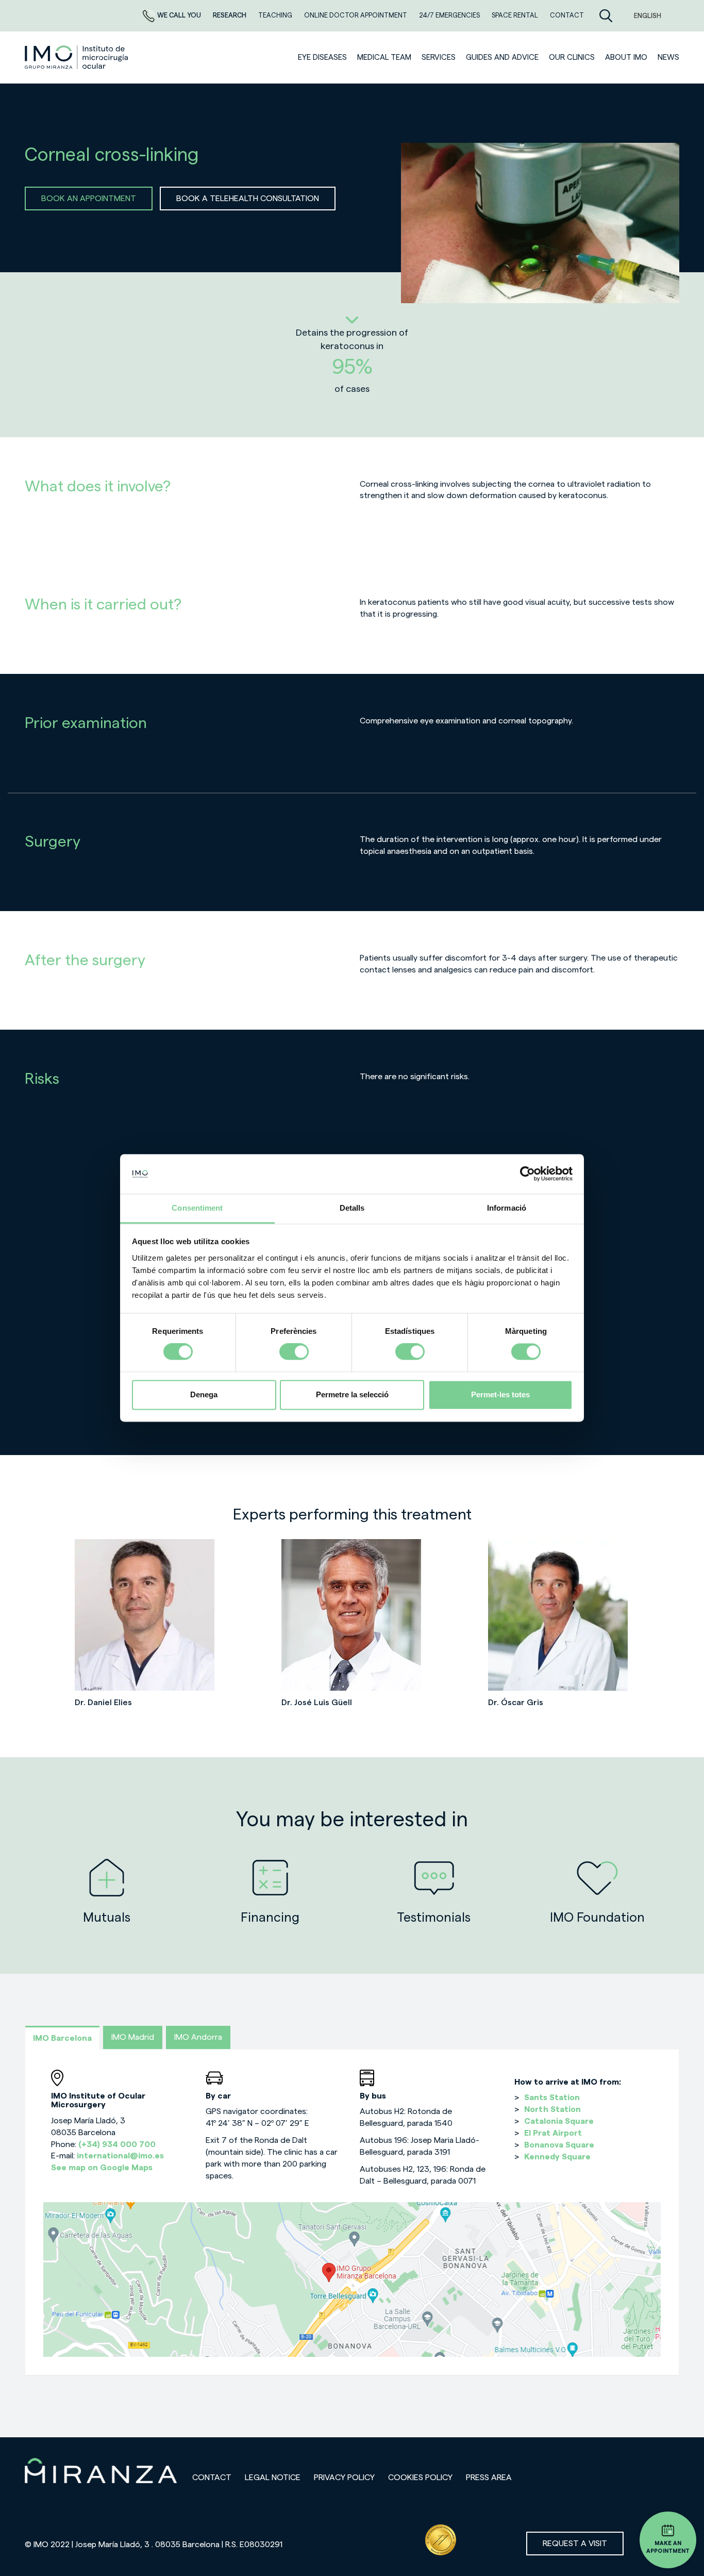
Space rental (516, 15)
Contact (212, 2478)
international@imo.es (120, 2156)
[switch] (294, 1352)
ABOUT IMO (626, 57)
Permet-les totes (500, 1394)
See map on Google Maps (102, 2168)
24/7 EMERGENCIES (450, 15)
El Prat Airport (553, 2133)
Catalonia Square (559, 2121)
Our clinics (572, 57)
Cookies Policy (420, 2478)
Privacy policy (344, 2478)
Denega (204, 1394)
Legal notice (273, 2478)
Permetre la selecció (352, 1394)
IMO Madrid (133, 2037)
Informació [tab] (507, 1208)
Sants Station (552, 2098)
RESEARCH (230, 15)
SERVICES (439, 57)
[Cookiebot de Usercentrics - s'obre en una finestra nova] (527, 1174)
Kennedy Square (557, 2157)
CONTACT (567, 15)
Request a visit (575, 2544)
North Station (552, 2109)
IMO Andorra (198, 2037)
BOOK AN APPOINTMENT (89, 199)
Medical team (384, 57)
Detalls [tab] (352, 1208)
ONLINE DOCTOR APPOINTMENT (356, 15)
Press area (489, 2478)
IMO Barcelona (62, 2038)
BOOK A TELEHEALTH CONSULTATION (248, 199)
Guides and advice (502, 57)
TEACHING (276, 15)
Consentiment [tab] (197, 1208)
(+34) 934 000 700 (117, 2144)
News (668, 57)
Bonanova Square (559, 2145)
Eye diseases (322, 57)
